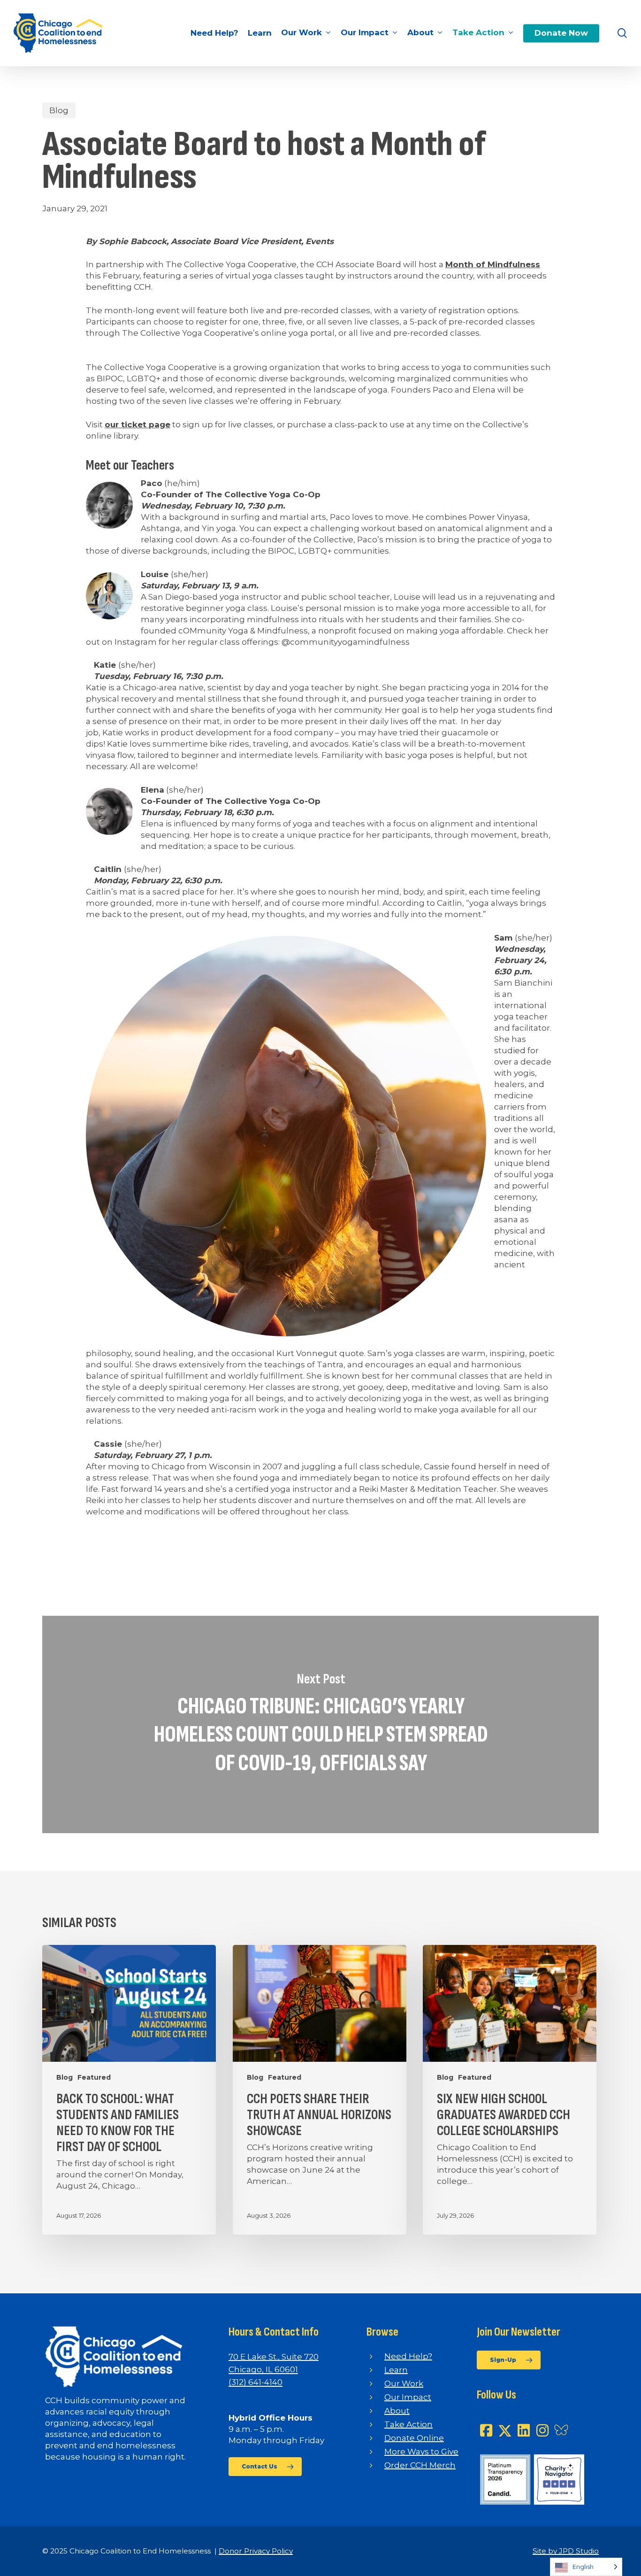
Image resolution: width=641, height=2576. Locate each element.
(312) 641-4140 (256, 2382)
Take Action (408, 2424)
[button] (265, 2467)
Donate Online (414, 2438)
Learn (396, 2370)
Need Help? (408, 2356)
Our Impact (408, 2397)
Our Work (404, 2383)
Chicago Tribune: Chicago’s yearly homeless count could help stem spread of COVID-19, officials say (320, 1724)
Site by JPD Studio (566, 2551)
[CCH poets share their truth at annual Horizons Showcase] (320, 2090)
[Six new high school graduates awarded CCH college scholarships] (510, 2090)
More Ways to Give (421, 2452)
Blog (59, 110)
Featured (94, 2077)
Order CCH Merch (420, 2465)
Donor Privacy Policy (256, 2551)
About (397, 2411)
